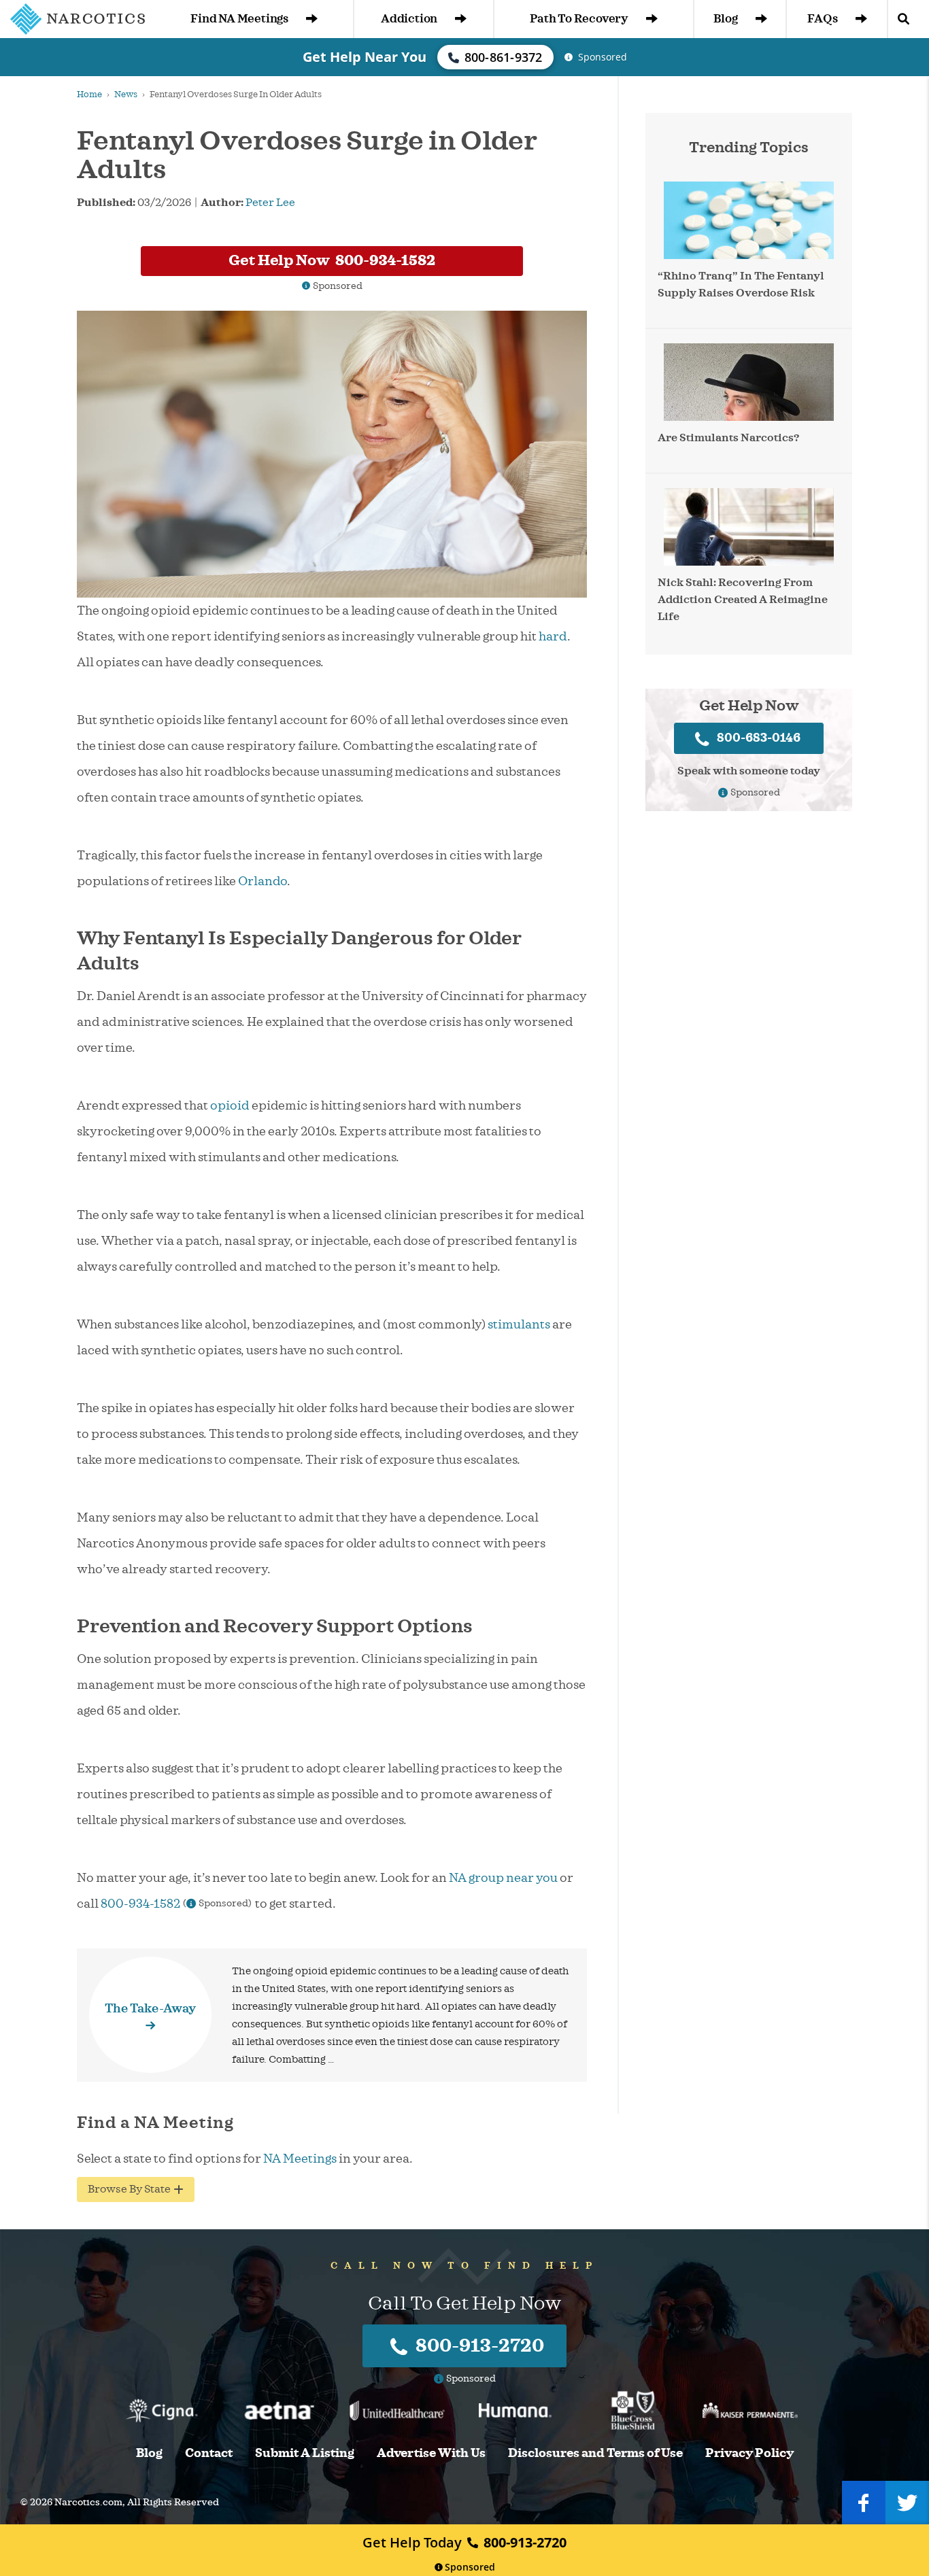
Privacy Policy (749, 2453)
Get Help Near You (365, 57)
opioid (230, 1105)
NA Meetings (300, 2159)
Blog (725, 19)
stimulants (519, 1324)
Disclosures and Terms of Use (595, 2453)
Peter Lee (270, 203)
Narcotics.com (88, 2502)
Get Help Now (332, 260)
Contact (209, 2453)
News (126, 95)
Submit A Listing (305, 2453)
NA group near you (503, 1878)
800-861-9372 (504, 57)
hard (553, 636)
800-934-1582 (140, 1904)
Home (89, 95)
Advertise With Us (431, 2453)
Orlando (263, 881)
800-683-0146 (759, 738)
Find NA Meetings (239, 19)
